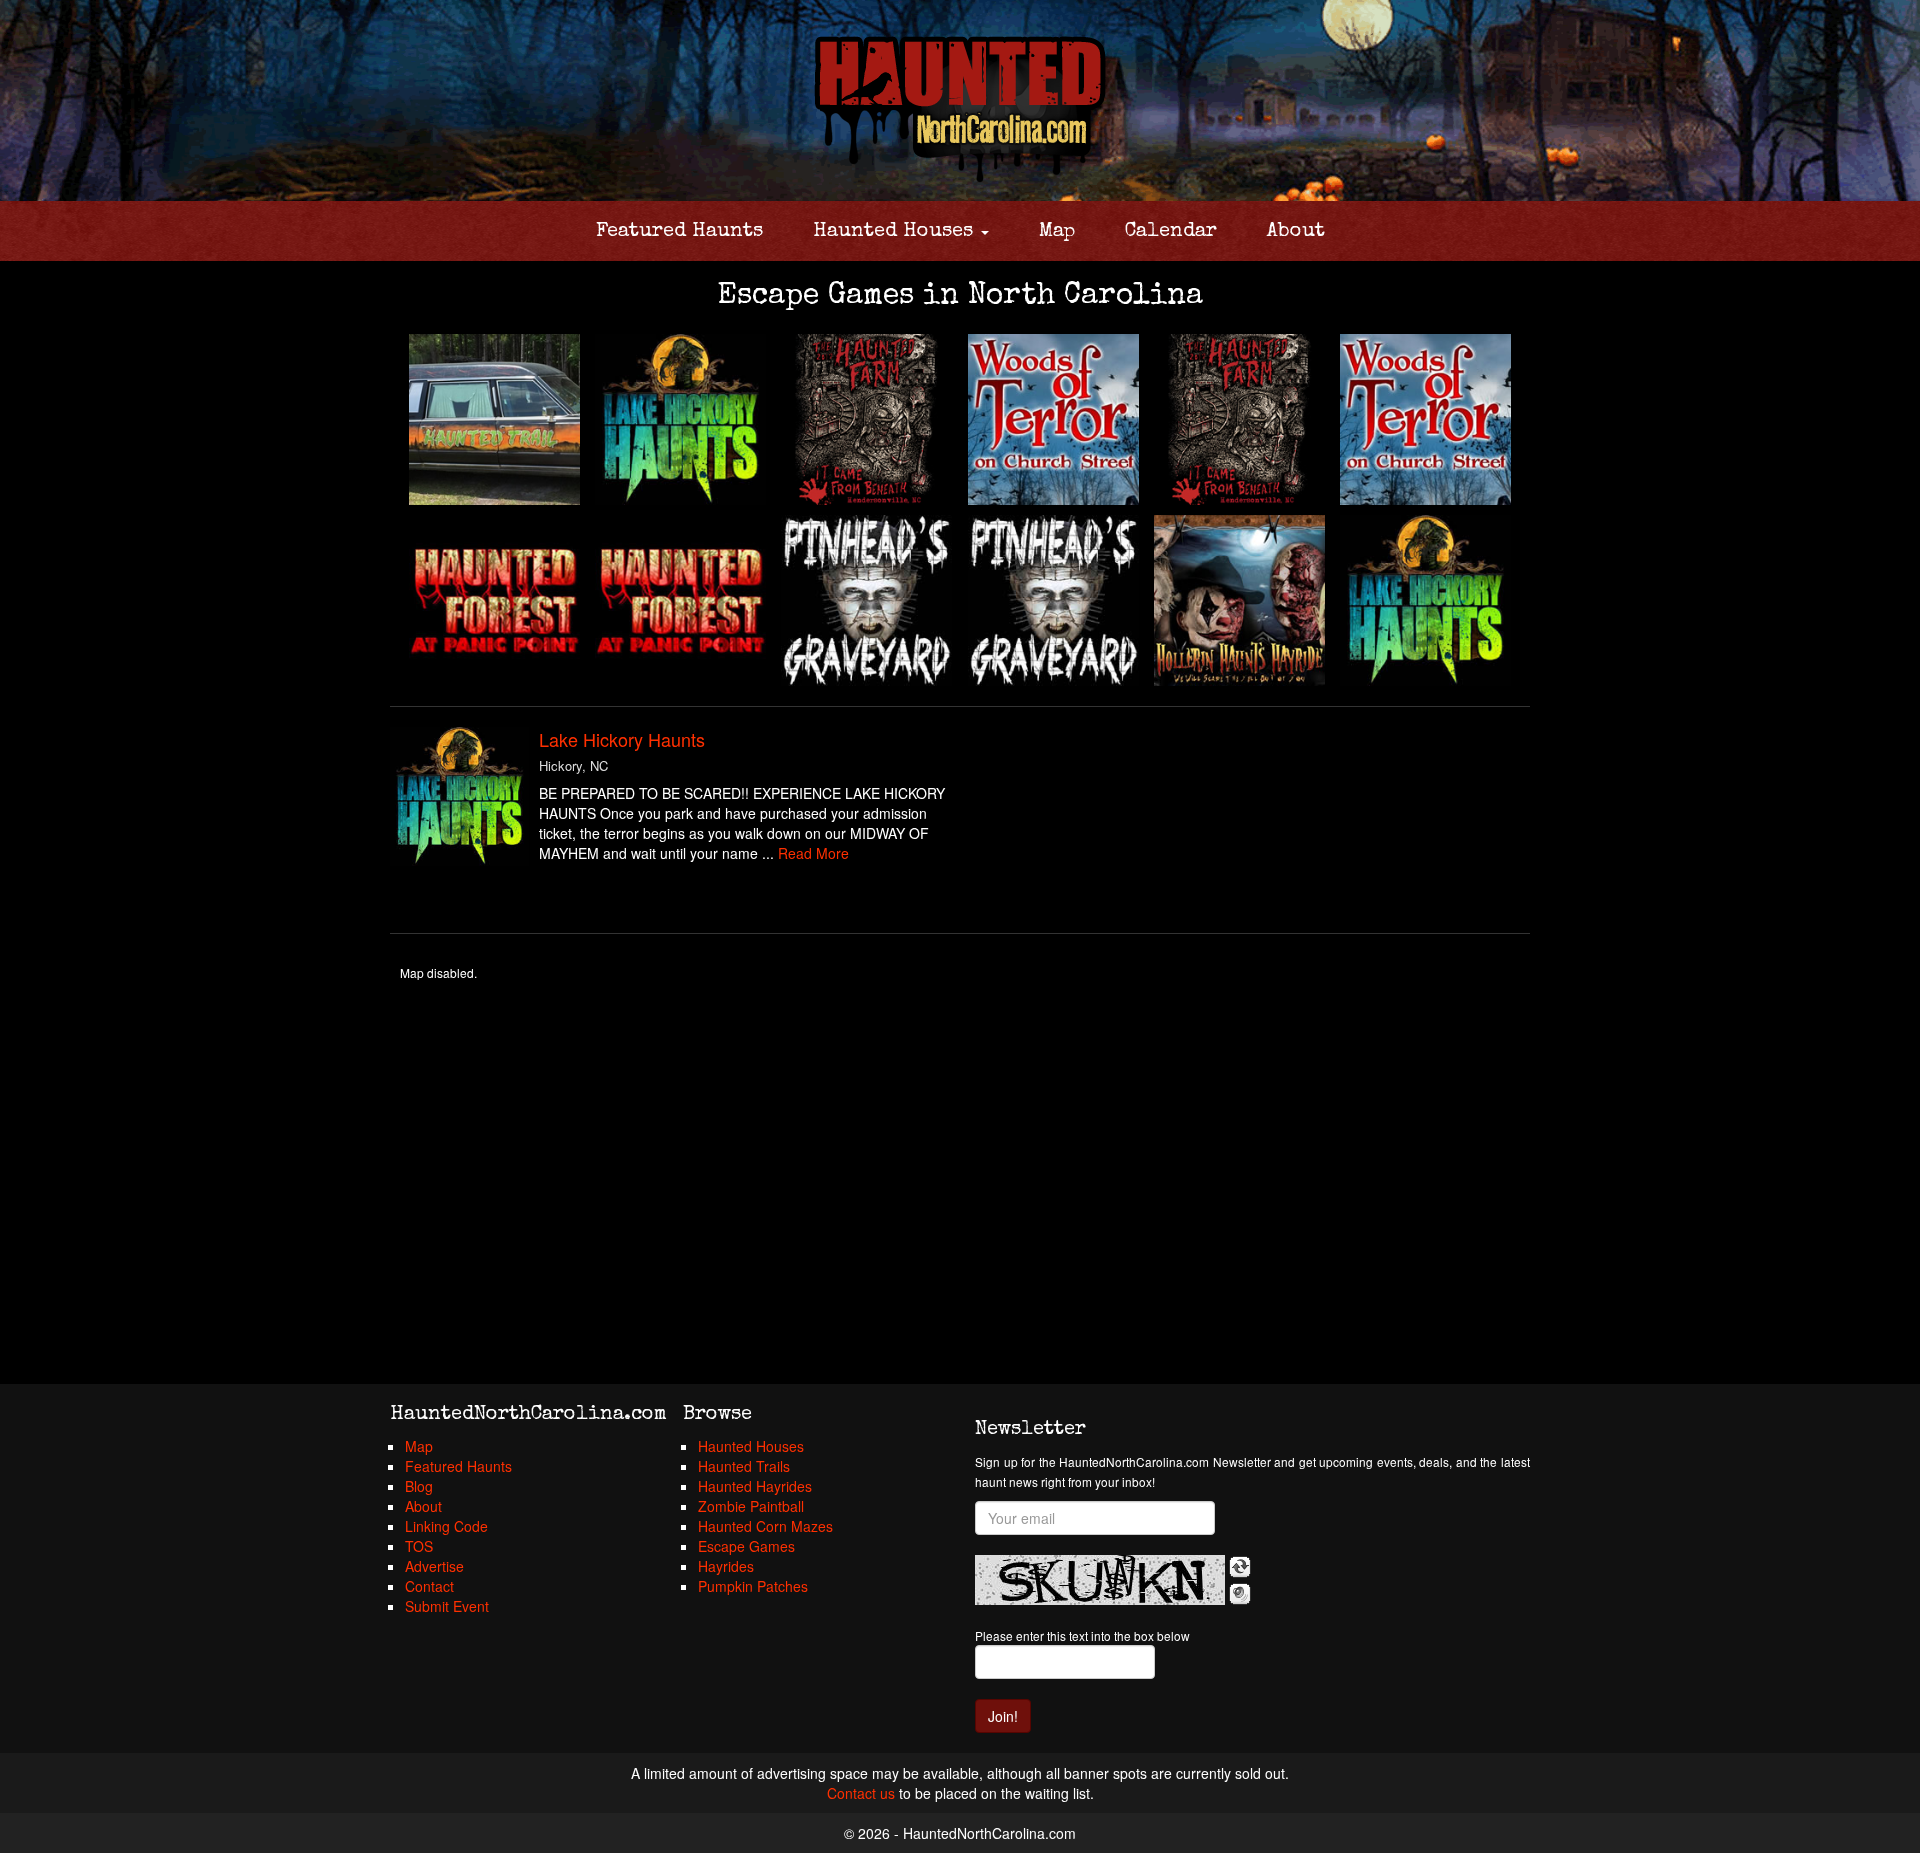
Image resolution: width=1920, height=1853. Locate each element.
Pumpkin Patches (753, 1586)
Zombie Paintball (751, 1506)
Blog (419, 1486)
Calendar (1171, 232)
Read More (813, 853)
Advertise (434, 1566)
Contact (429, 1586)
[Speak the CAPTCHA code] (1240, 1594)
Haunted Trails (744, 1466)
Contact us (861, 1793)
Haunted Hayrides (755, 1486)
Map (1057, 232)
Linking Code (446, 1526)
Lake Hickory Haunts (622, 739)
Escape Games (746, 1546)
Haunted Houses (896, 232)
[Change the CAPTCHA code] (1240, 1567)
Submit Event (447, 1606)
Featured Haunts (679, 232)
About (1296, 232)
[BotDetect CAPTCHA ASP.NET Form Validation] (1100, 1580)
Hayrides (726, 1566)
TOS (419, 1546)
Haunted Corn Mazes (765, 1526)
